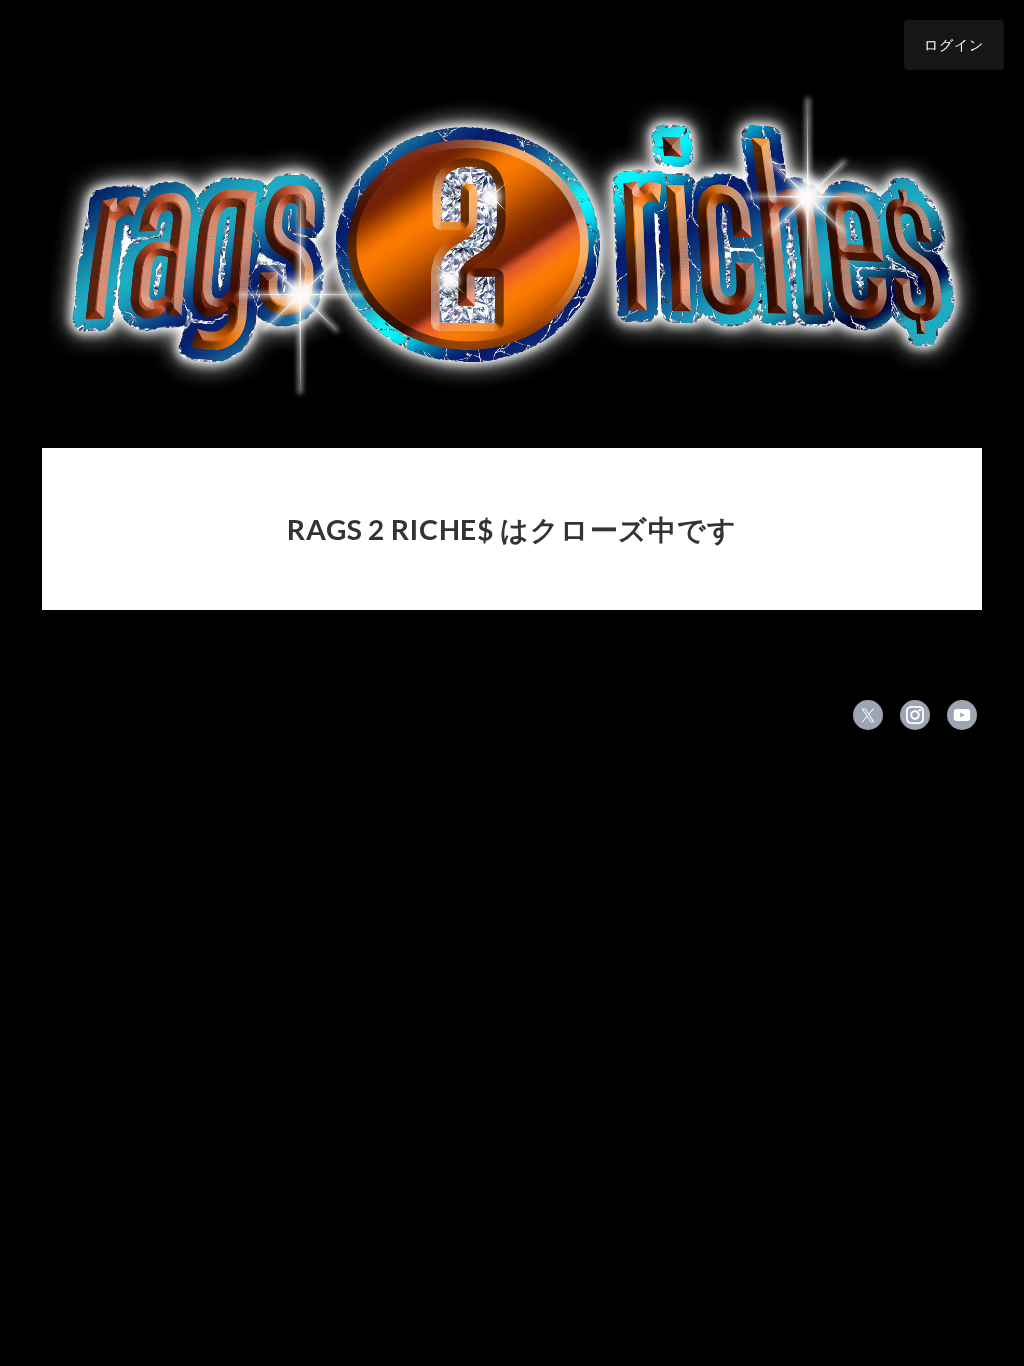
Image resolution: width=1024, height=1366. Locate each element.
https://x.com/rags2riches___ (868, 715)
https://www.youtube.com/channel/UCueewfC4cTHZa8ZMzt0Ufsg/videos (962, 715)
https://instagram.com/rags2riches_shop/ (915, 715)
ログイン (954, 44)
